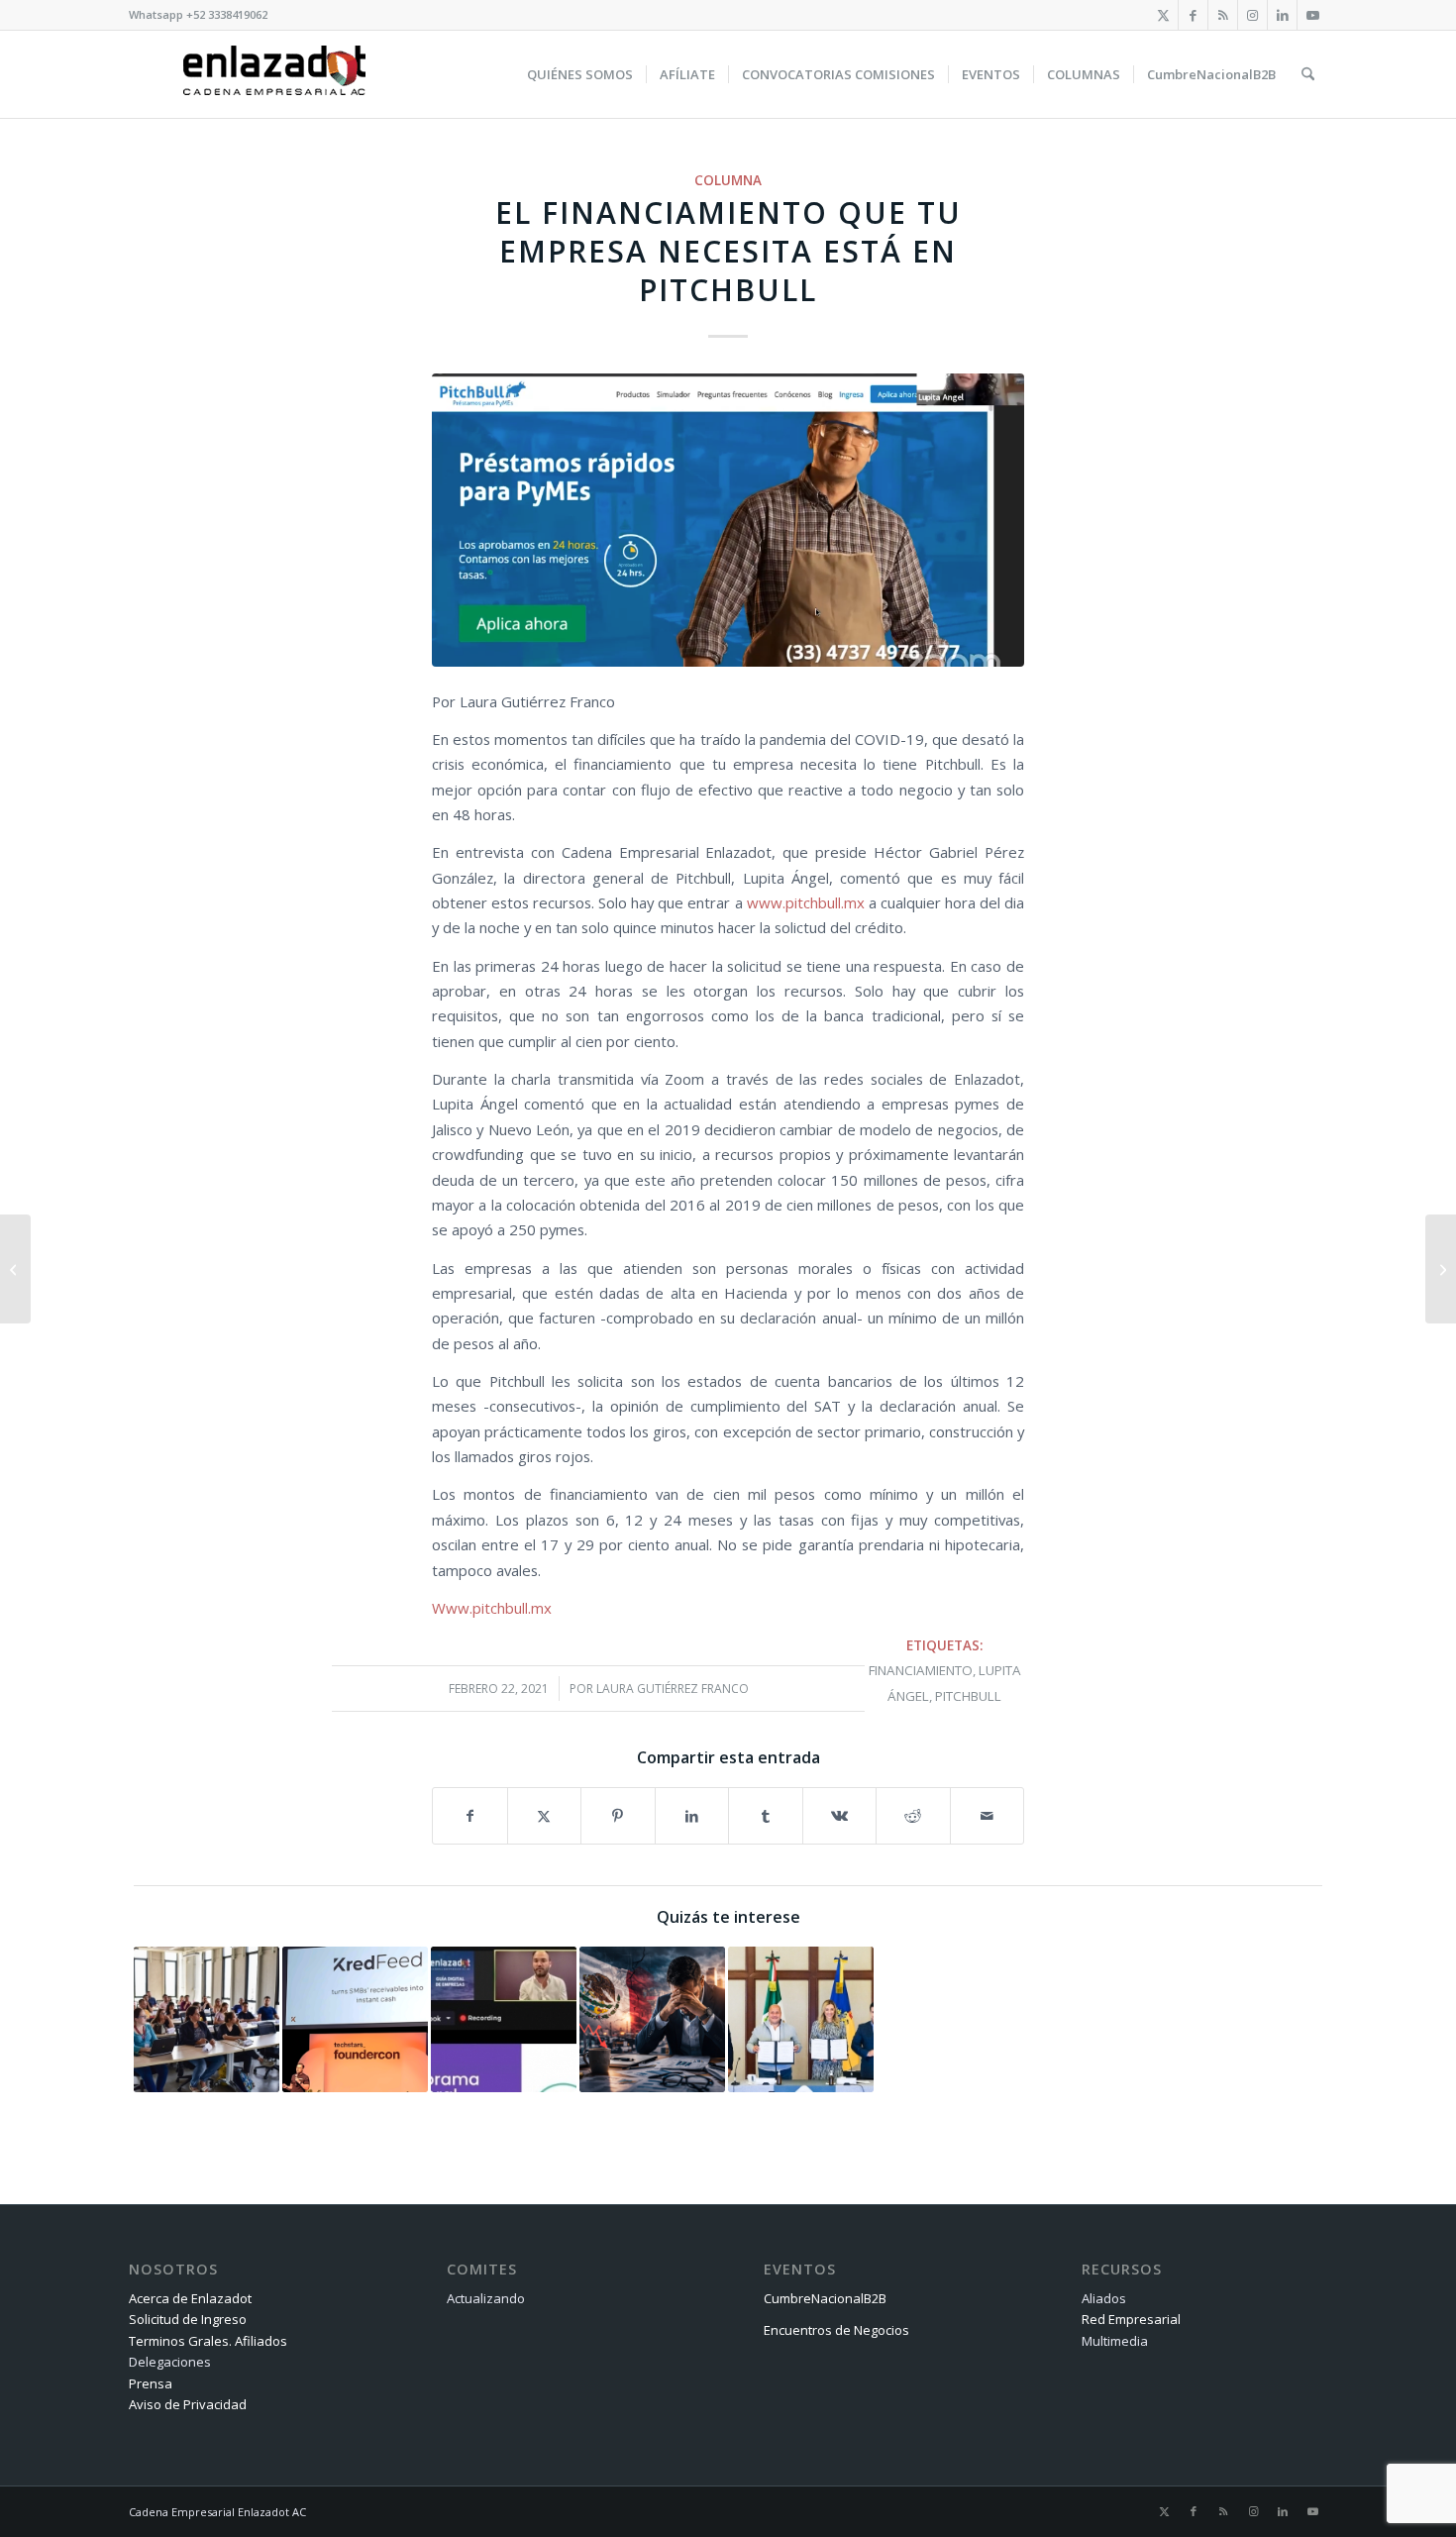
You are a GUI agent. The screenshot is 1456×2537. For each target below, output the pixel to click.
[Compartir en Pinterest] (618, 1816)
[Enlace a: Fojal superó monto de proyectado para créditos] (207, 2019)
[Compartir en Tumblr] (766, 1816)
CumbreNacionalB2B (825, 2298)
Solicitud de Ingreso (188, 2319)
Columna (728, 180)
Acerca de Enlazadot (190, 2298)
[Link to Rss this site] (1223, 15)
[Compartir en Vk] (840, 1816)
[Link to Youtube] (1312, 15)
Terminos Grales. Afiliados (208, 2341)
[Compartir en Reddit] (913, 1816)
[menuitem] (580, 74)
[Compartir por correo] (988, 1816)
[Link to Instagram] (1252, 15)
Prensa (151, 2383)
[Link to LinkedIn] (1282, 15)
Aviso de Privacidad (188, 2404)
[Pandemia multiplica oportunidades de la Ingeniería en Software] (15, 1269)
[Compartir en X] (545, 1816)
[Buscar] (1308, 74)
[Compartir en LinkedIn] (692, 1816)
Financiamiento (921, 1670)
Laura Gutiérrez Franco (673, 1689)
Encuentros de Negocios (836, 2330)
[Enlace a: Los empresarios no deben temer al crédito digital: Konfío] (504, 2019)
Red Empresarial (1131, 2319)
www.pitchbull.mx (806, 902)
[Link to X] (1163, 15)
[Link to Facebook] (1193, 15)
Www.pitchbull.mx (492, 1608)
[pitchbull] (728, 520)
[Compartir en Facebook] (470, 1816)
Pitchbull (968, 1696)
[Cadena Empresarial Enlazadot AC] (274, 74)
